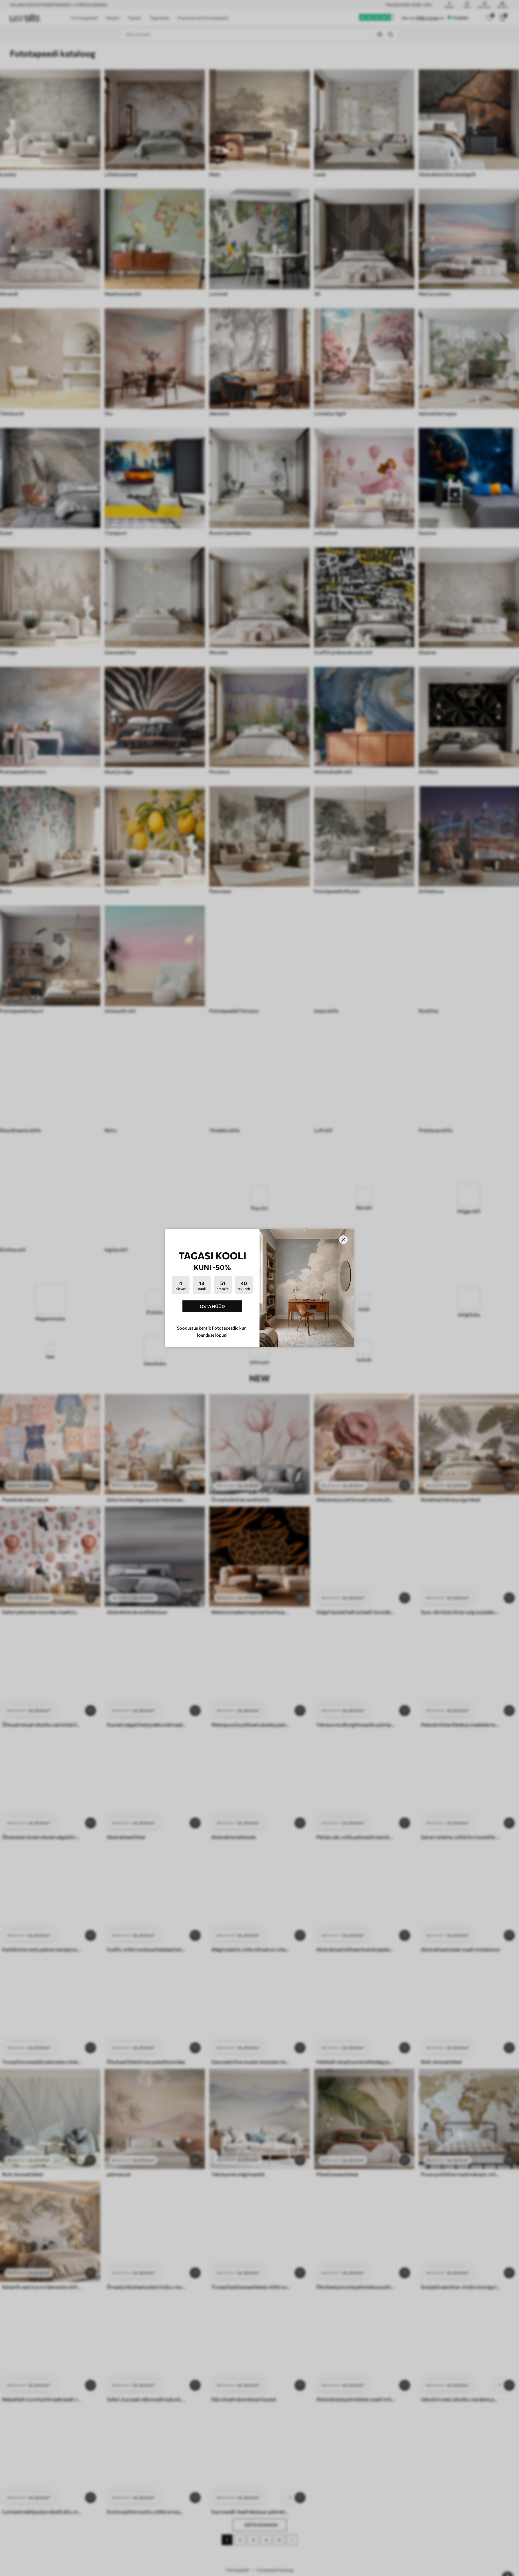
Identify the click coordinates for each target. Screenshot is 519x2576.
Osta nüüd (212, 1306)
